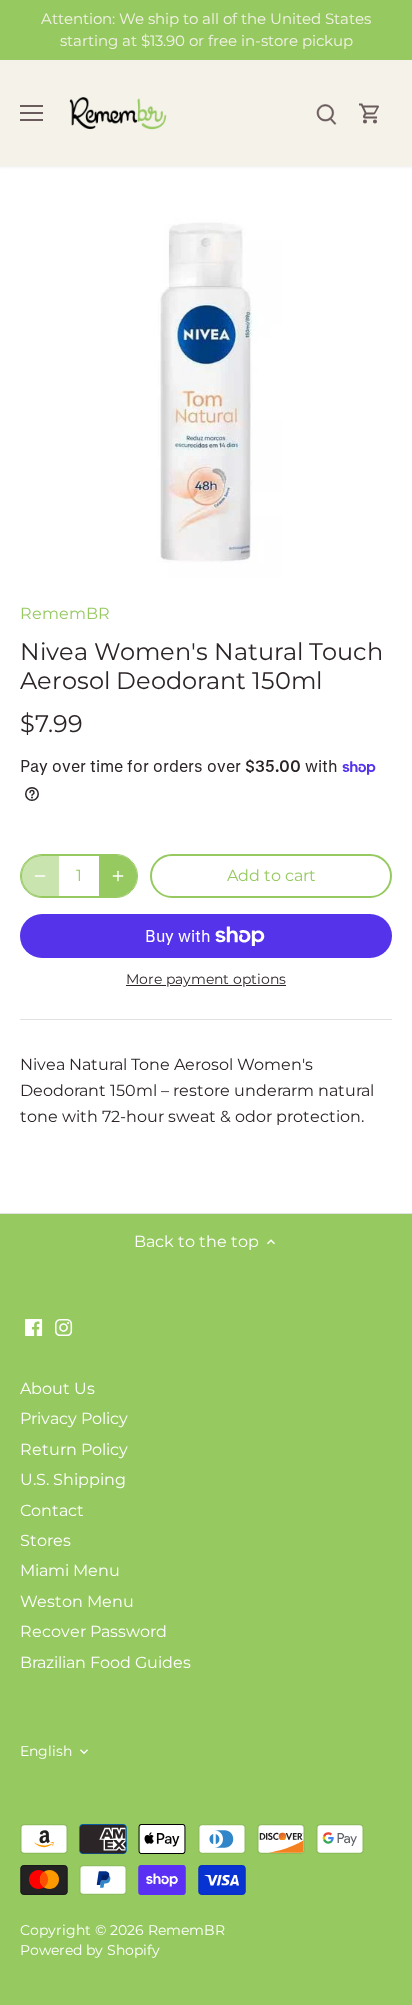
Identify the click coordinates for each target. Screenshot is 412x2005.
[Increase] (118, 876)
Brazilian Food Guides (105, 1662)
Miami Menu (70, 1570)
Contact (52, 1510)
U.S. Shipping (73, 1479)
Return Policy (74, 1449)
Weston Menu (77, 1601)
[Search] (326, 113)
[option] (206, 392)
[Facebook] (33, 1327)
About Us (57, 1388)
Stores (45, 1540)
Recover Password (93, 1631)
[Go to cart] (370, 113)
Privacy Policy (74, 1418)
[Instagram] (63, 1327)
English (46, 1751)
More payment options (206, 979)
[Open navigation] (31, 113)
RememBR (65, 613)
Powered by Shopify (90, 1950)
